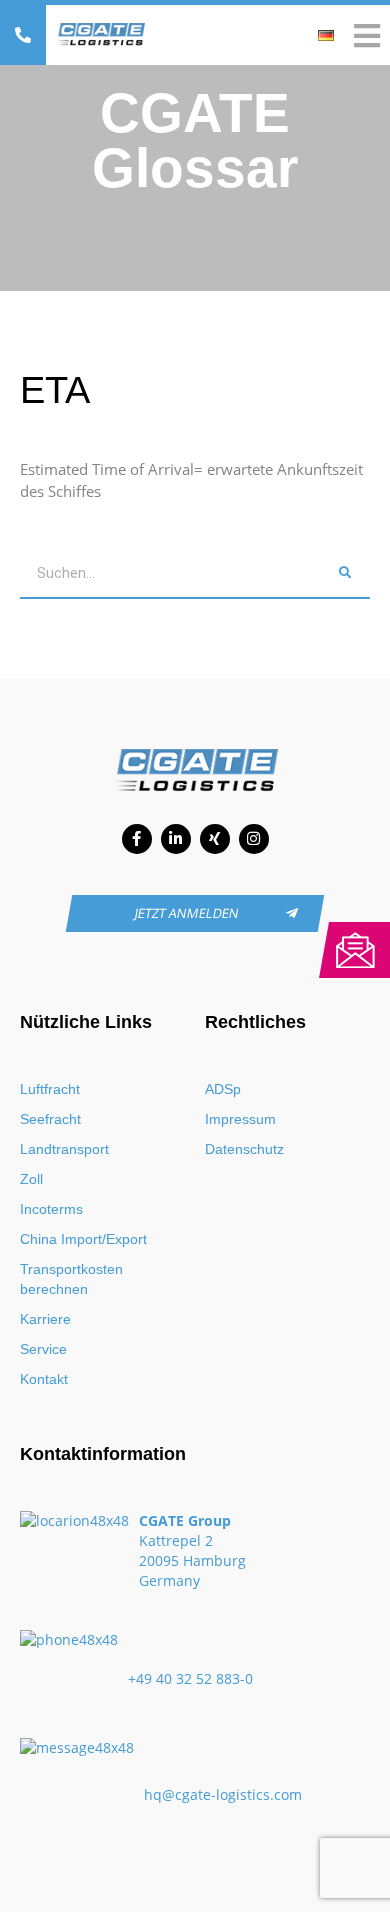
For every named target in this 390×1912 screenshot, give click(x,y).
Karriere (45, 1319)
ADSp (223, 1089)
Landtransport (64, 1149)
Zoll (31, 1179)
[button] (23, 35)
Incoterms (51, 1209)
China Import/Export (83, 1239)
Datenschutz (244, 1149)
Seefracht (50, 1119)
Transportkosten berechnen (71, 1279)
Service (43, 1349)
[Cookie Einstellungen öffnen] (36, 1886)
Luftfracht (50, 1089)
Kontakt (44, 1379)
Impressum (240, 1119)
